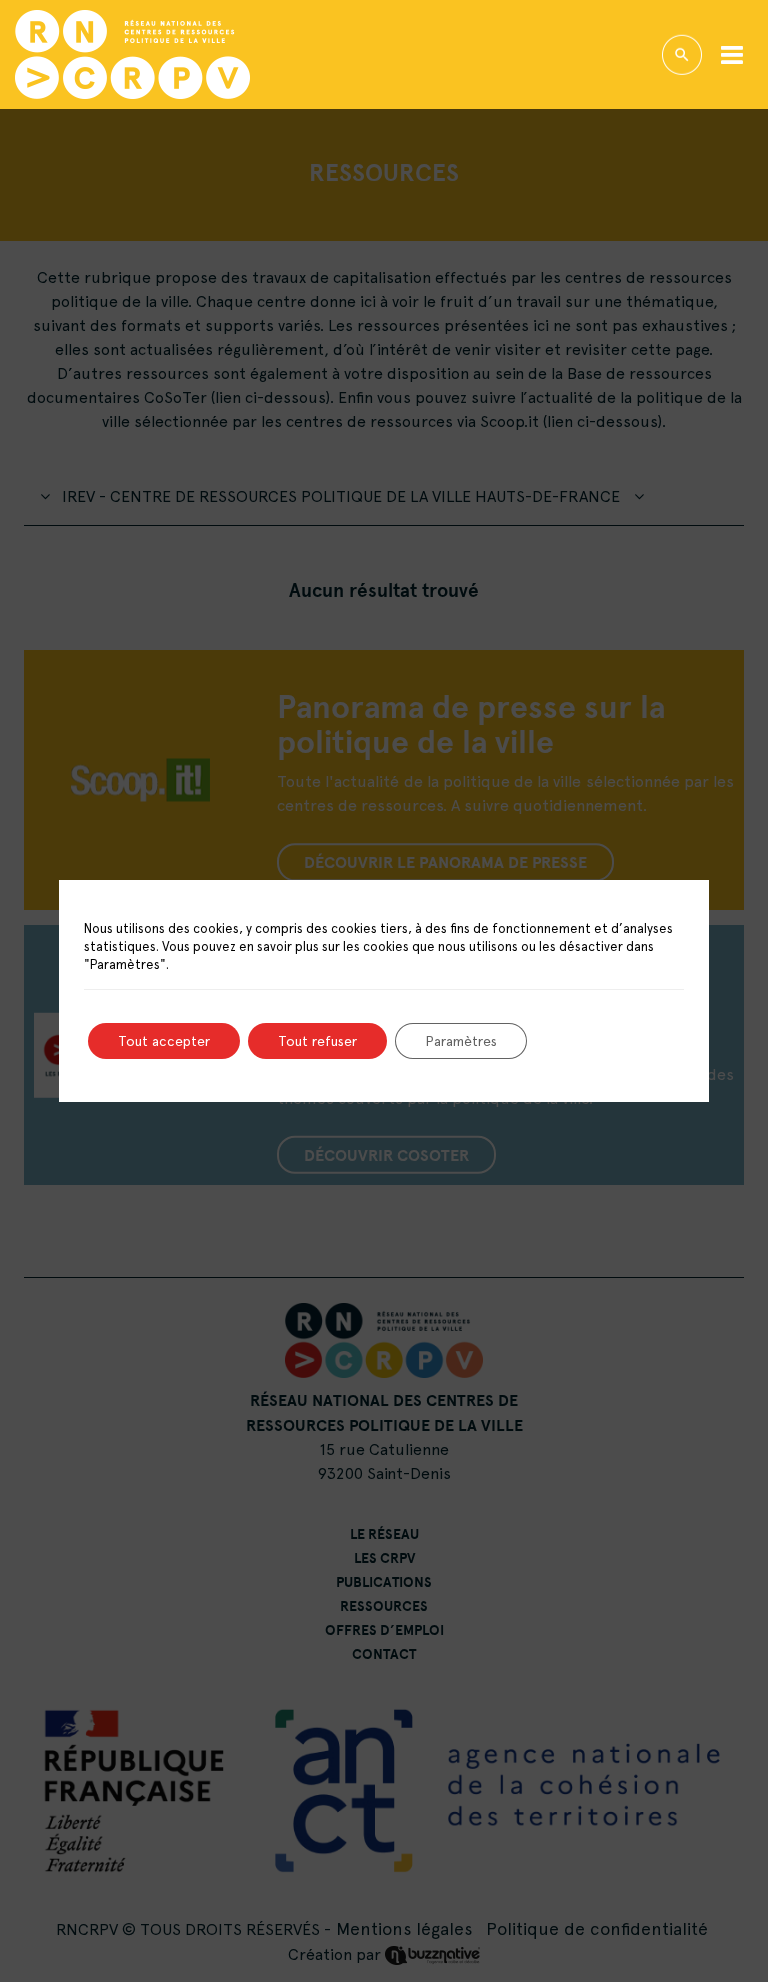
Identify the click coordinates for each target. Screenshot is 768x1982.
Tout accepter (164, 1041)
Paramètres (461, 1041)
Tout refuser (317, 1041)
